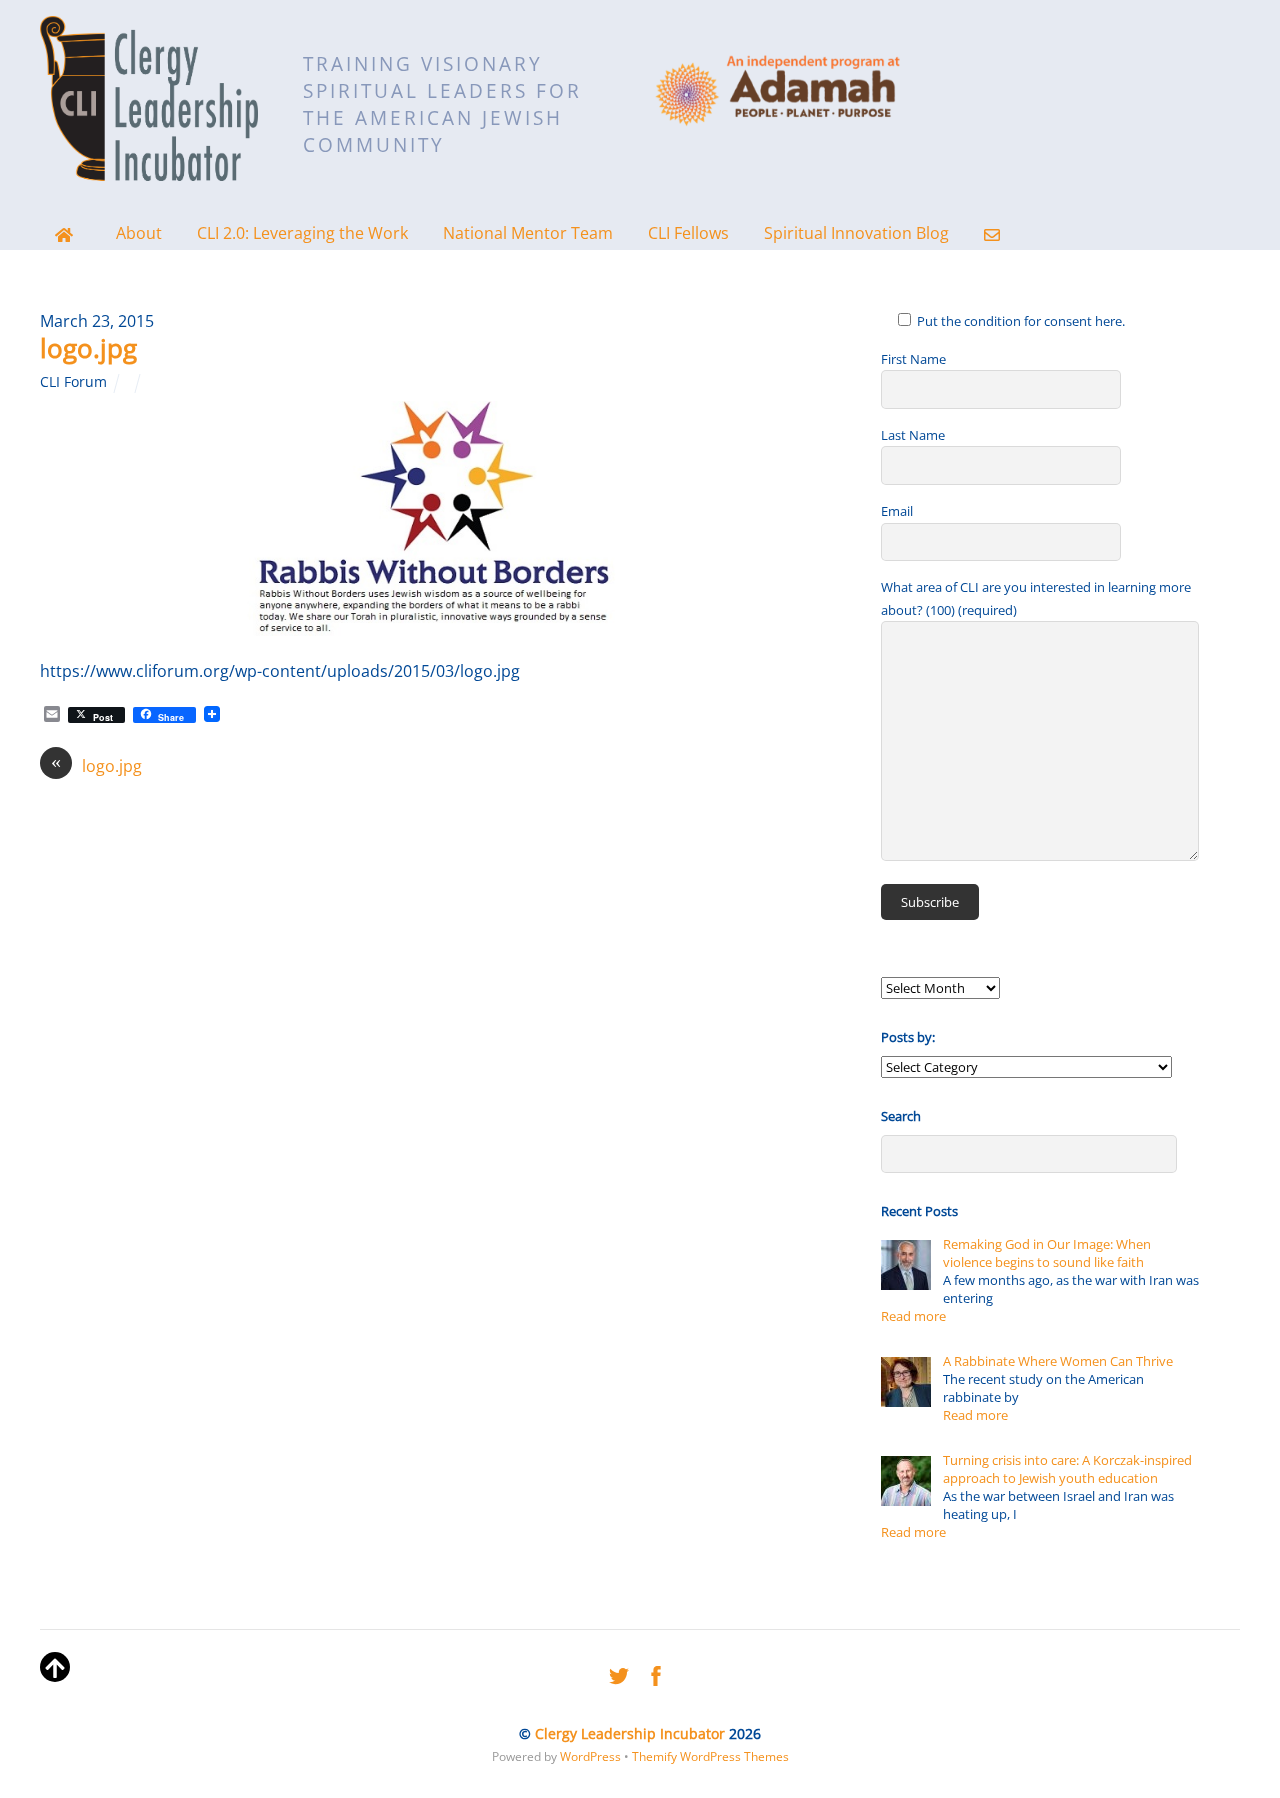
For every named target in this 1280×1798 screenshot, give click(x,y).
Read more (913, 1316)
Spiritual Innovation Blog (856, 233)
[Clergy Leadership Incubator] (149, 167)
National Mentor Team (528, 233)
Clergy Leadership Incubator (630, 1733)
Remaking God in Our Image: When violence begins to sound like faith (1047, 1253)
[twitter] (619, 1672)
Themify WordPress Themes (710, 1756)
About (139, 233)
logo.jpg (88, 348)
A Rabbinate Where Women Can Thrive (1058, 1361)
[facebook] (656, 1672)
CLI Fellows (688, 233)
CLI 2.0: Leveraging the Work (302, 233)
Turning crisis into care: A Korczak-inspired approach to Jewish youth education (1067, 1469)
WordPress (590, 1756)
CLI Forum (73, 381)
